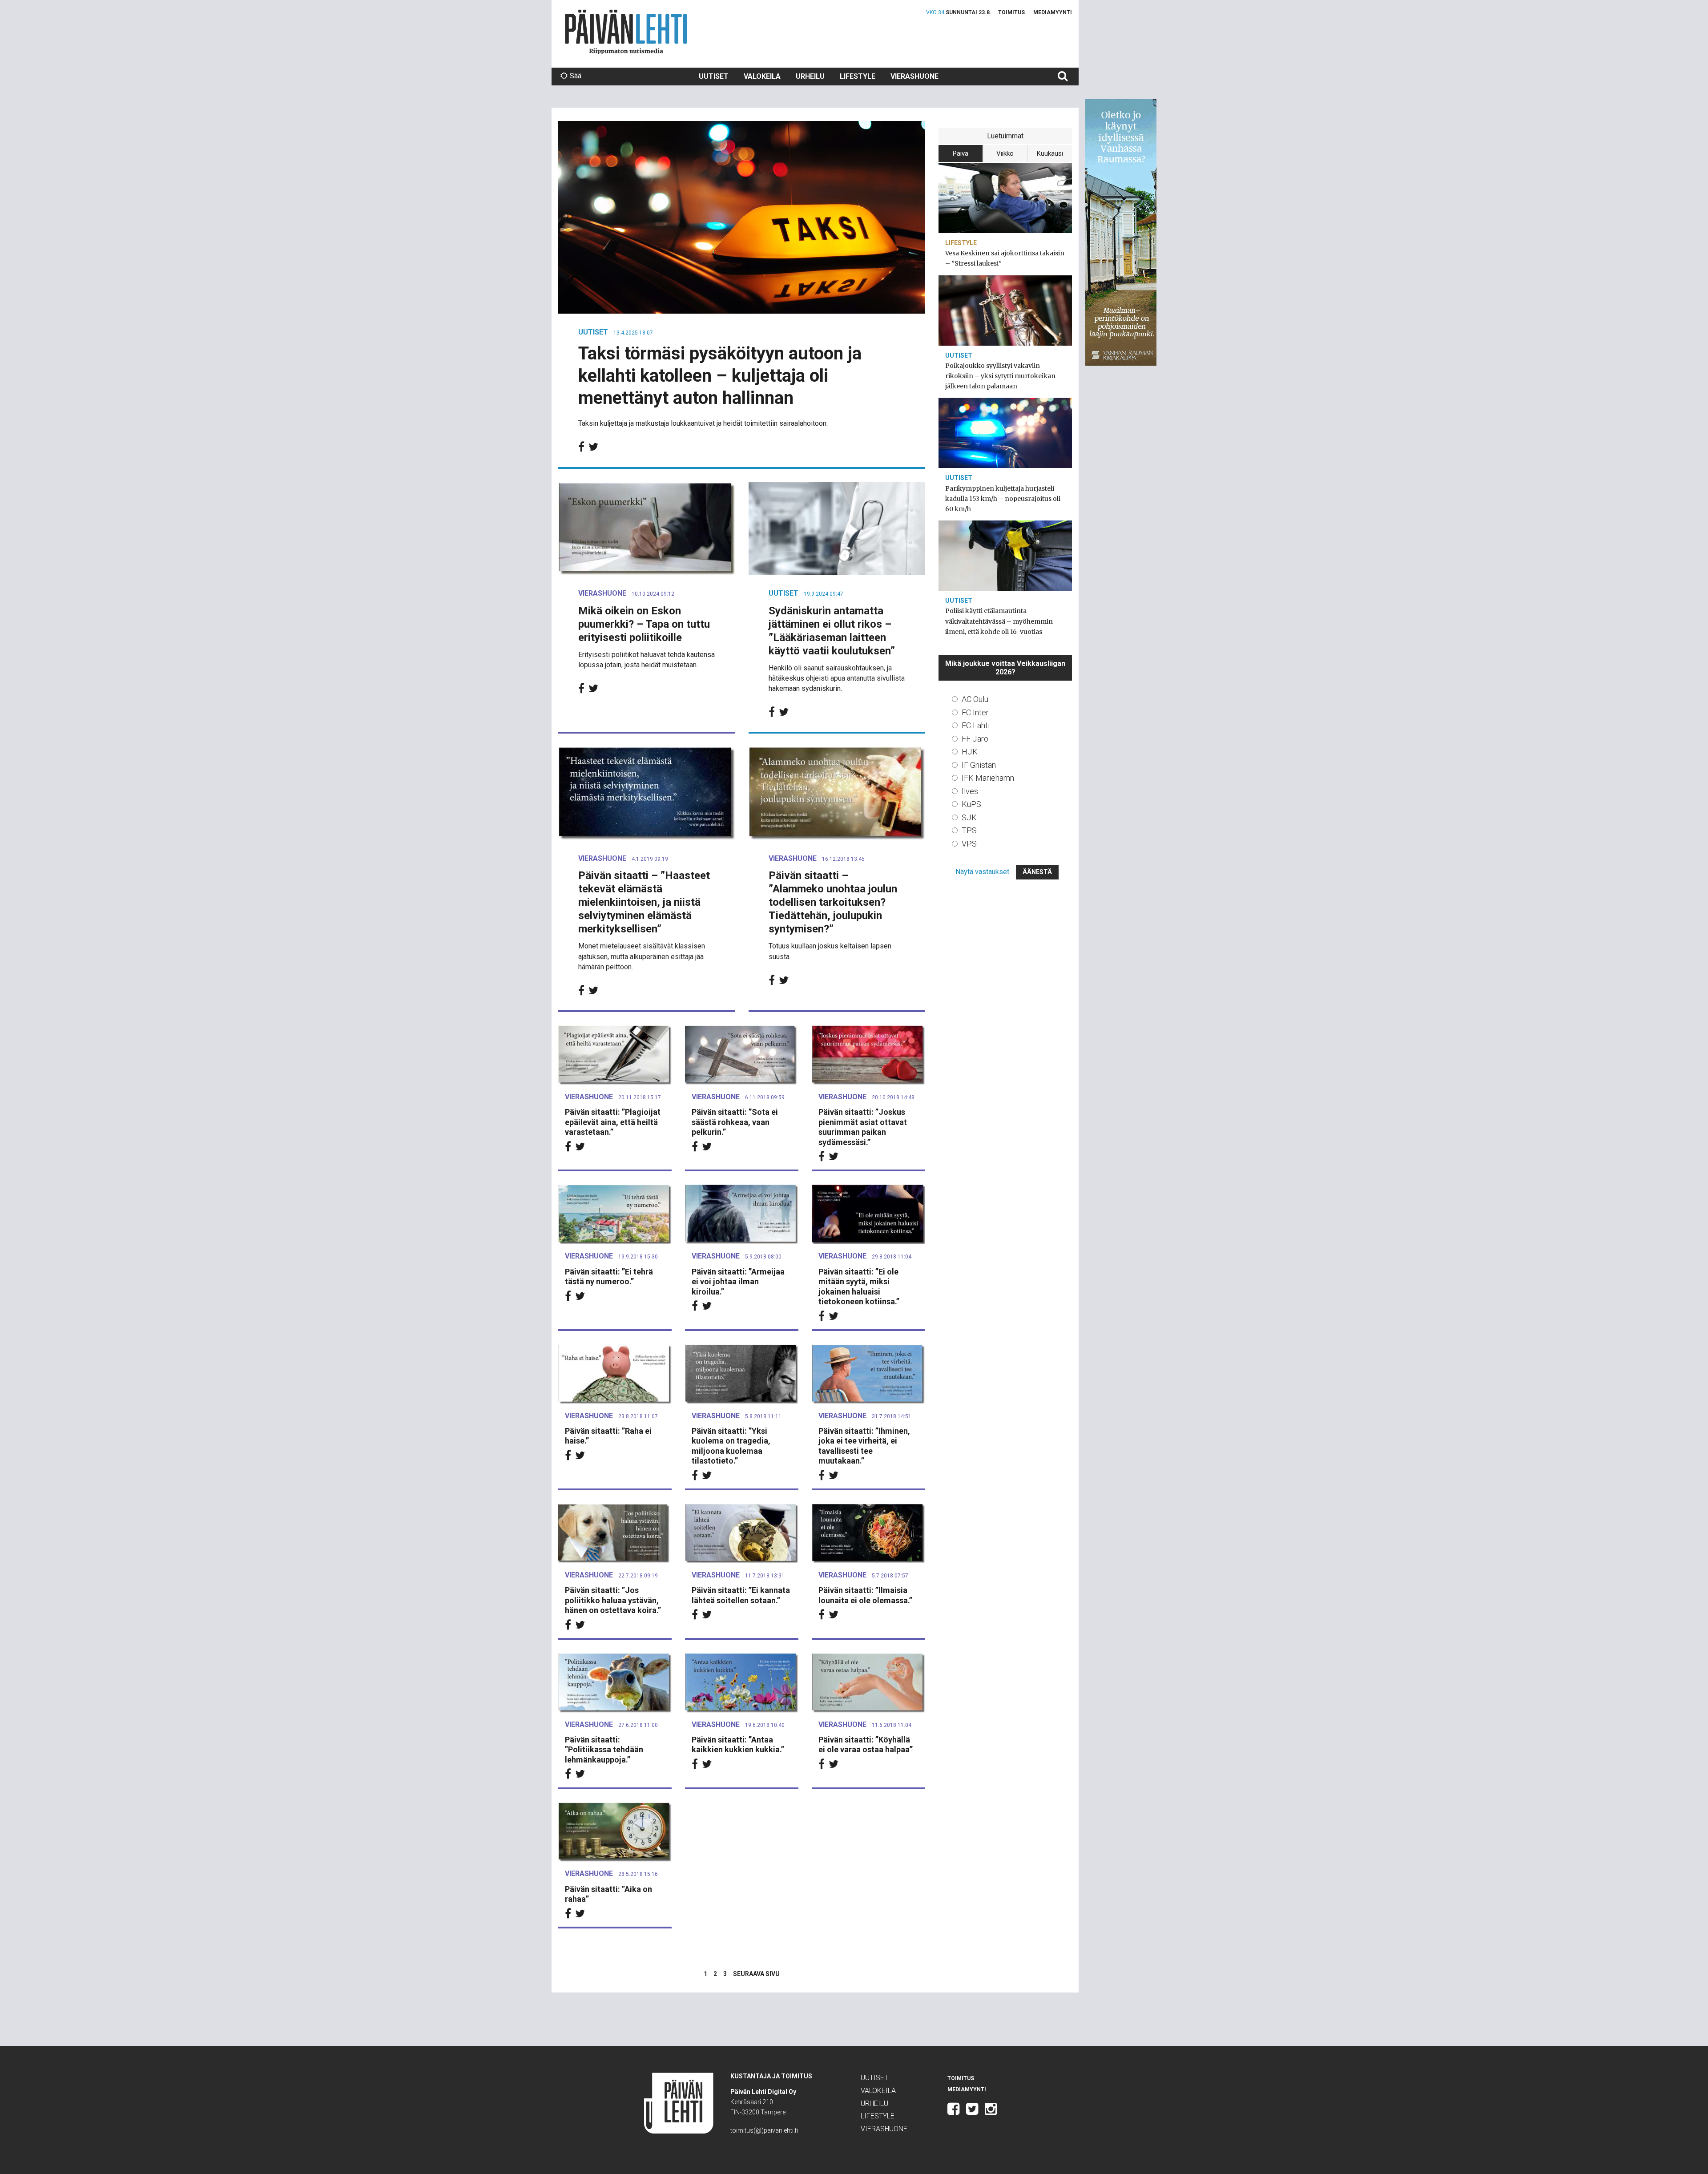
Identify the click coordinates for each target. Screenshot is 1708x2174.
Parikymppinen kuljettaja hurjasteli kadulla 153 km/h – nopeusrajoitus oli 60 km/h (1003, 499)
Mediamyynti (1053, 12)
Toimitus (1011, 12)
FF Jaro (975, 739)
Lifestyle (858, 76)
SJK (969, 817)
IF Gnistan (979, 765)
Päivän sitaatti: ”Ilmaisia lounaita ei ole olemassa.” (865, 1595)
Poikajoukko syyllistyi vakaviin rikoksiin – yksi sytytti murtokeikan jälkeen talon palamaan (1000, 376)
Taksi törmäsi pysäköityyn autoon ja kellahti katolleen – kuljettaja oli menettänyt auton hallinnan (720, 376)
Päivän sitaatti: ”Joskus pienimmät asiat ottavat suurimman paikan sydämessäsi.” (863, 1127)
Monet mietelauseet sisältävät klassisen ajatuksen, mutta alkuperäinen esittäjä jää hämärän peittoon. (642, 956)
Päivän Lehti (626, 32)
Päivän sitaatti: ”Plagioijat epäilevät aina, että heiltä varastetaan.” (613, 1122)
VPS (969, 844)
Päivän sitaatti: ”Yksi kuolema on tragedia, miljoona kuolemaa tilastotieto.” (731, 1446)
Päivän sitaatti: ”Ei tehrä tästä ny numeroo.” (609, 1277)
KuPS (971, 804)
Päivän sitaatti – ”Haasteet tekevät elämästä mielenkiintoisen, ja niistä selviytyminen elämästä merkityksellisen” (644, 902)
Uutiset (714, 76)
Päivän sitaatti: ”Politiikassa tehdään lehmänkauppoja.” (604, 1750)
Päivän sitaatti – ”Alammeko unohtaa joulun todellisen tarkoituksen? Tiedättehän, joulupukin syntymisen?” (833, 902)
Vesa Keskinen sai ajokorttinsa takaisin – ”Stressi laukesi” (1005, 258)
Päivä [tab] (961, 153)
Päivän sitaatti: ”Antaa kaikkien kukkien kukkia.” (738, 1745)
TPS (969, 830)
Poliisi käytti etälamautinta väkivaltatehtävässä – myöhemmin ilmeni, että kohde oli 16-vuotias (999, 621)
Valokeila (762, 76)
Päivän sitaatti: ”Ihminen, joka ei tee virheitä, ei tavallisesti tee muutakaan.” (864, 1446)
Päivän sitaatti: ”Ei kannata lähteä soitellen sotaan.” (741, 1595)
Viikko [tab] (1005, 153)
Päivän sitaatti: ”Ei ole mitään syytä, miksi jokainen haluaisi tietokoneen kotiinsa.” (859, 1287)
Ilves (970, 791)
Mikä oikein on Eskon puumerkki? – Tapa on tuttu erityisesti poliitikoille (644, 624)
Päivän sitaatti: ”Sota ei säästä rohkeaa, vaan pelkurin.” (735, 1122)
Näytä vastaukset (982, 872)
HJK (970, 752)
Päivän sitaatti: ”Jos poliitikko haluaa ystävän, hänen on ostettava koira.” (613, 1600)
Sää (576, 76)
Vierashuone (914, 76)
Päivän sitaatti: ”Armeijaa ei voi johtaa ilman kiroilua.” (738, 1282)
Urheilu (810, 76)
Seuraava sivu (756, 1974)
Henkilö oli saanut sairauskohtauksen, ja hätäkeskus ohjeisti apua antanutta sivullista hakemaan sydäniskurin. (837, 678)
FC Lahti (976, 725)
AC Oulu (975, 699)
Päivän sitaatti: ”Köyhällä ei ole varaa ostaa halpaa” (866, 1745)
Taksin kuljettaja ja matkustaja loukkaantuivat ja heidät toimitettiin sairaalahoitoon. (703, 423)
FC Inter (975, 712)
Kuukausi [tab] (1050, 153)
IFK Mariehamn (988, 778)
